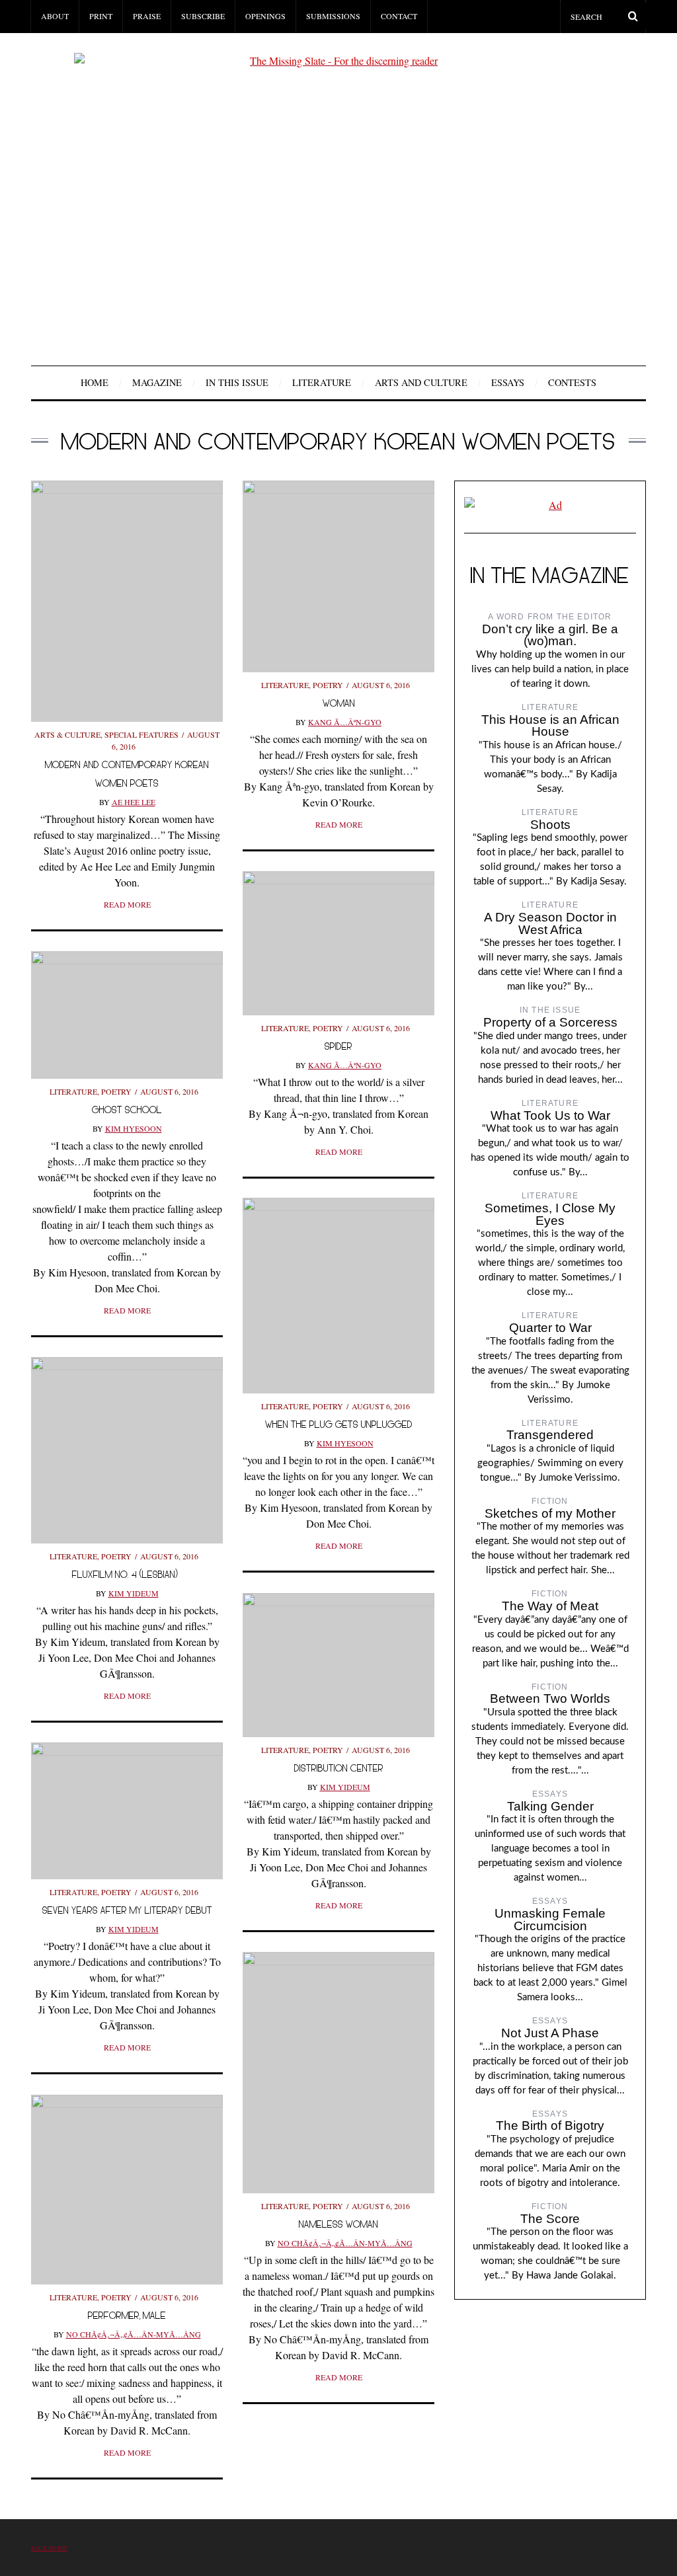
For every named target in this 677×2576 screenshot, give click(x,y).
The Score (550, 2219)
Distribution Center (339, 1768)
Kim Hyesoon (134, 1128)
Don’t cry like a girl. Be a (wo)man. (550, 635)
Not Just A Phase (550, 2033)
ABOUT (55, 16)
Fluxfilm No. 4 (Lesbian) (127, 1574)
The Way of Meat (550, 1606)
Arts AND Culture (421, 382)
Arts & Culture (67, 734)
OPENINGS (265, 16)
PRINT (101, 16)
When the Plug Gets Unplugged (339, 1424)
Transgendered (550, 1435)
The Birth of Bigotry (550, 2126)
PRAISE (147, 16)
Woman (339, 703)
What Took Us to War (550, 1115)
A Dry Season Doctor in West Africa (550, 923)
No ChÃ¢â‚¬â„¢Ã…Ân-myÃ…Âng (345, 2243)
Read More (127, 904)
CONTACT (399, 16)
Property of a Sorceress (550, 1022)
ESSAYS (508, 382)
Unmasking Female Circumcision (550, 1920)
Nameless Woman (338, 2224)
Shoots (550, 825)
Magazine (157, 382)
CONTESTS (572, 382)
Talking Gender (550, 1806)
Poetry (328, 685)
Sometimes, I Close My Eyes (550, 1214)
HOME (95, 382)
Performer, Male (127, 2315)
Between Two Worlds (550, 1698)
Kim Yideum (134, 1593)
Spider (338, 1046)
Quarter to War (550, 1328)
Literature (322, 382)
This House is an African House (550, 726)
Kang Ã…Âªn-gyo (345, 722)
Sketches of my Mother (550, 1513)
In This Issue (237, 382)
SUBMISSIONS (333, 16)
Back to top (49, 2548)
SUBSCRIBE (203, 16)
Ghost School (127, 1110)
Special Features (141, 734)
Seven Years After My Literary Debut (127, 1910)
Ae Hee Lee (134, 802)
